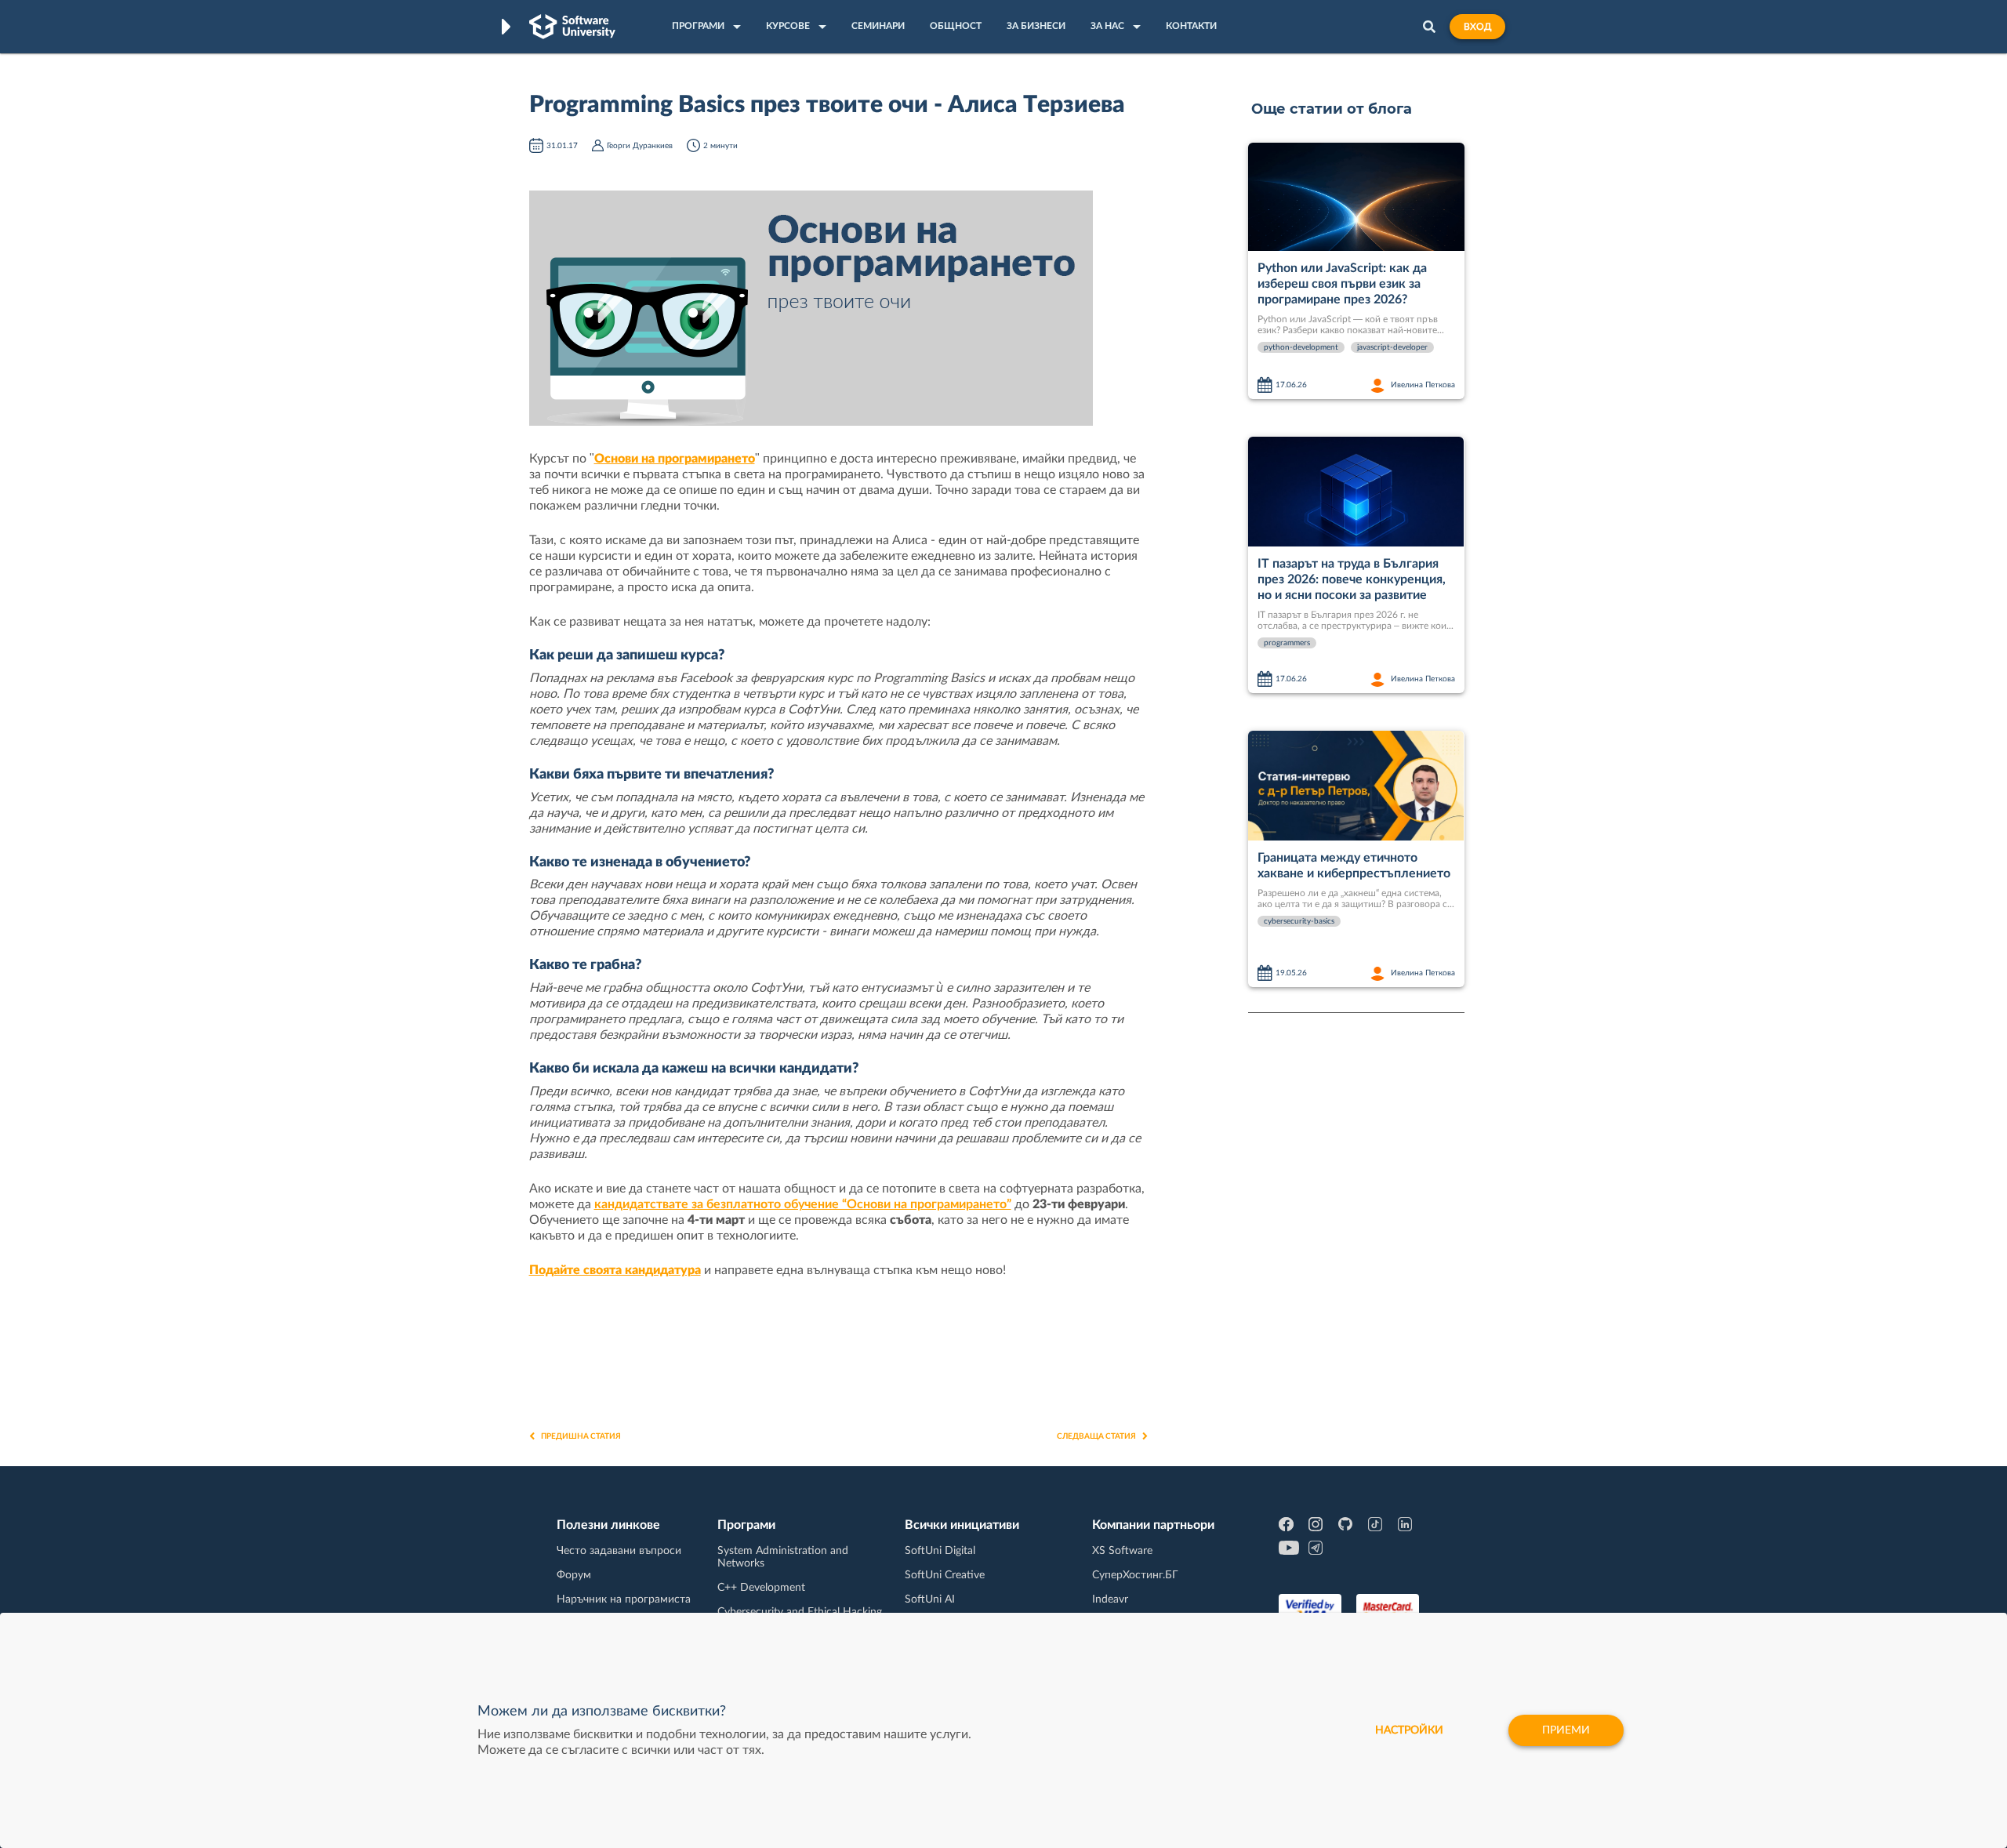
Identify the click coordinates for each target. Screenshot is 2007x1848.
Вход (1477, 27)
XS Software (1122, 1551)
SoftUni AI (930, 1599)
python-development (1301, 347)
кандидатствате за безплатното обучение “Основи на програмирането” (803, 1204)
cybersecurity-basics (1299, 921)
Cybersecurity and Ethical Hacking (800, 1612)
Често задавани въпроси (619, 1551)
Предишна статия (581, 1436)
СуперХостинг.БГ (1135, 1575)
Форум (574, 1575)
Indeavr (1110, 1599)
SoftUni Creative (945, 1575)
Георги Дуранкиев (640, 146)
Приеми (1566, 1730)
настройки (1409, 1730)
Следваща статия (1096, 1436)
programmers (1287, 643)
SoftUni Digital (940, 1551)
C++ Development (761, 1588)
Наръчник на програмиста (624, 1599)
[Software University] (572, 27)
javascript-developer (1392, 347)
